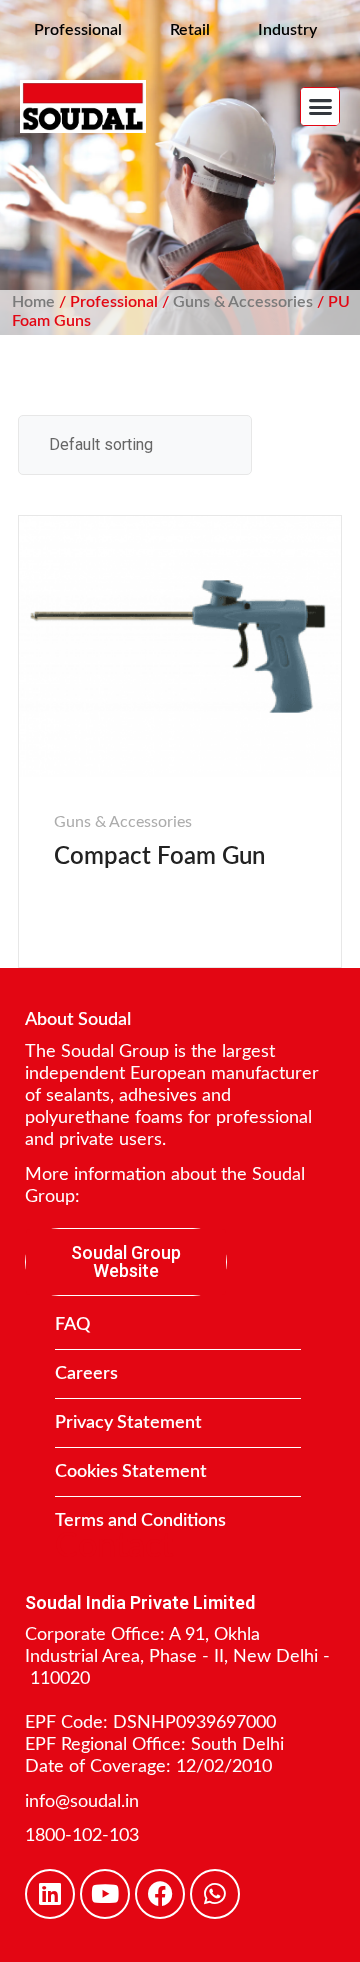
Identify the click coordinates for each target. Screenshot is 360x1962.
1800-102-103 (82, 1836)
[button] (320, 107)
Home (33, 302)
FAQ (72, 1325)
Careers (86, 1374)
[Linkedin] (50, 1894)
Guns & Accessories (243, 302)
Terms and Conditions (140, 1521)
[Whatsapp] (215, 1894)
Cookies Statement (131, 1472)
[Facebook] (160, 1894)
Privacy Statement (128, 1423)
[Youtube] (105, 1894)
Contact (114, 1547)
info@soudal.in (82, 1802)
